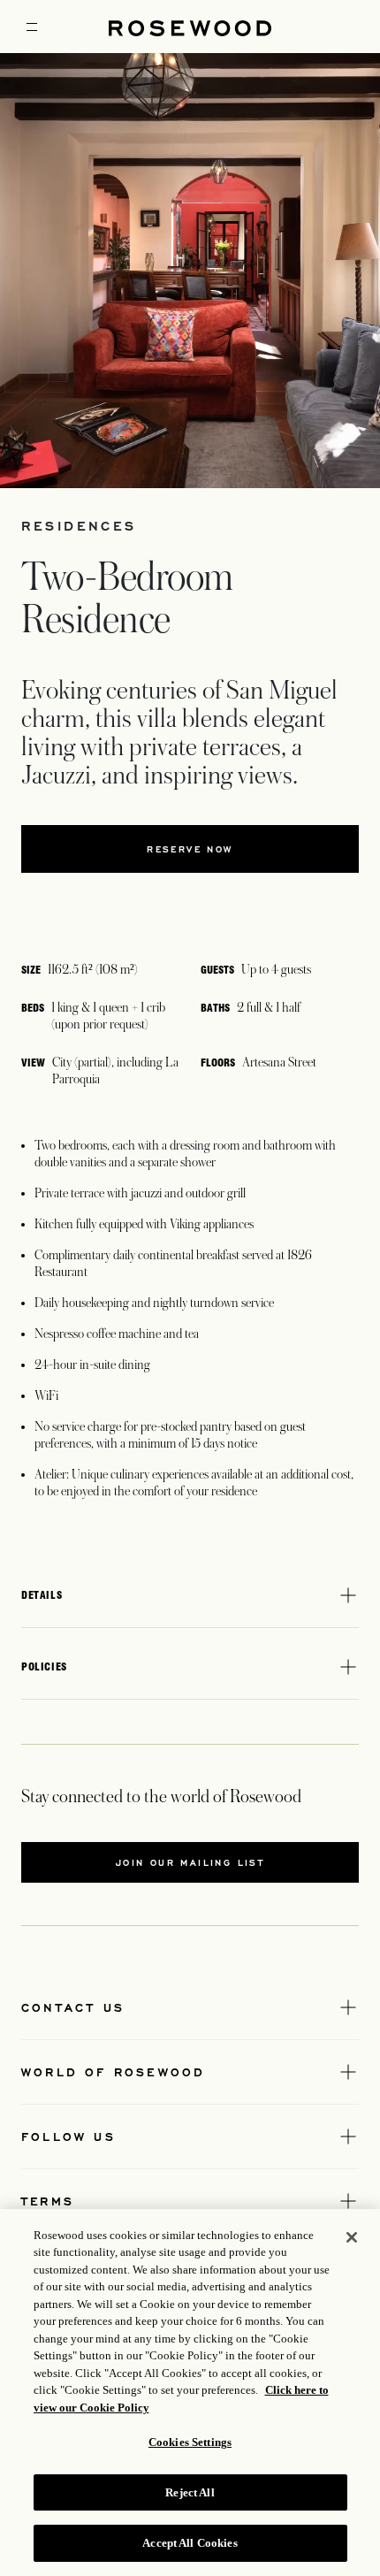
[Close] (352, 2237)
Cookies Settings (190, 2442)
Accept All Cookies (190, 2543)
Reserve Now (190, 849)
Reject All (190, 2492)
